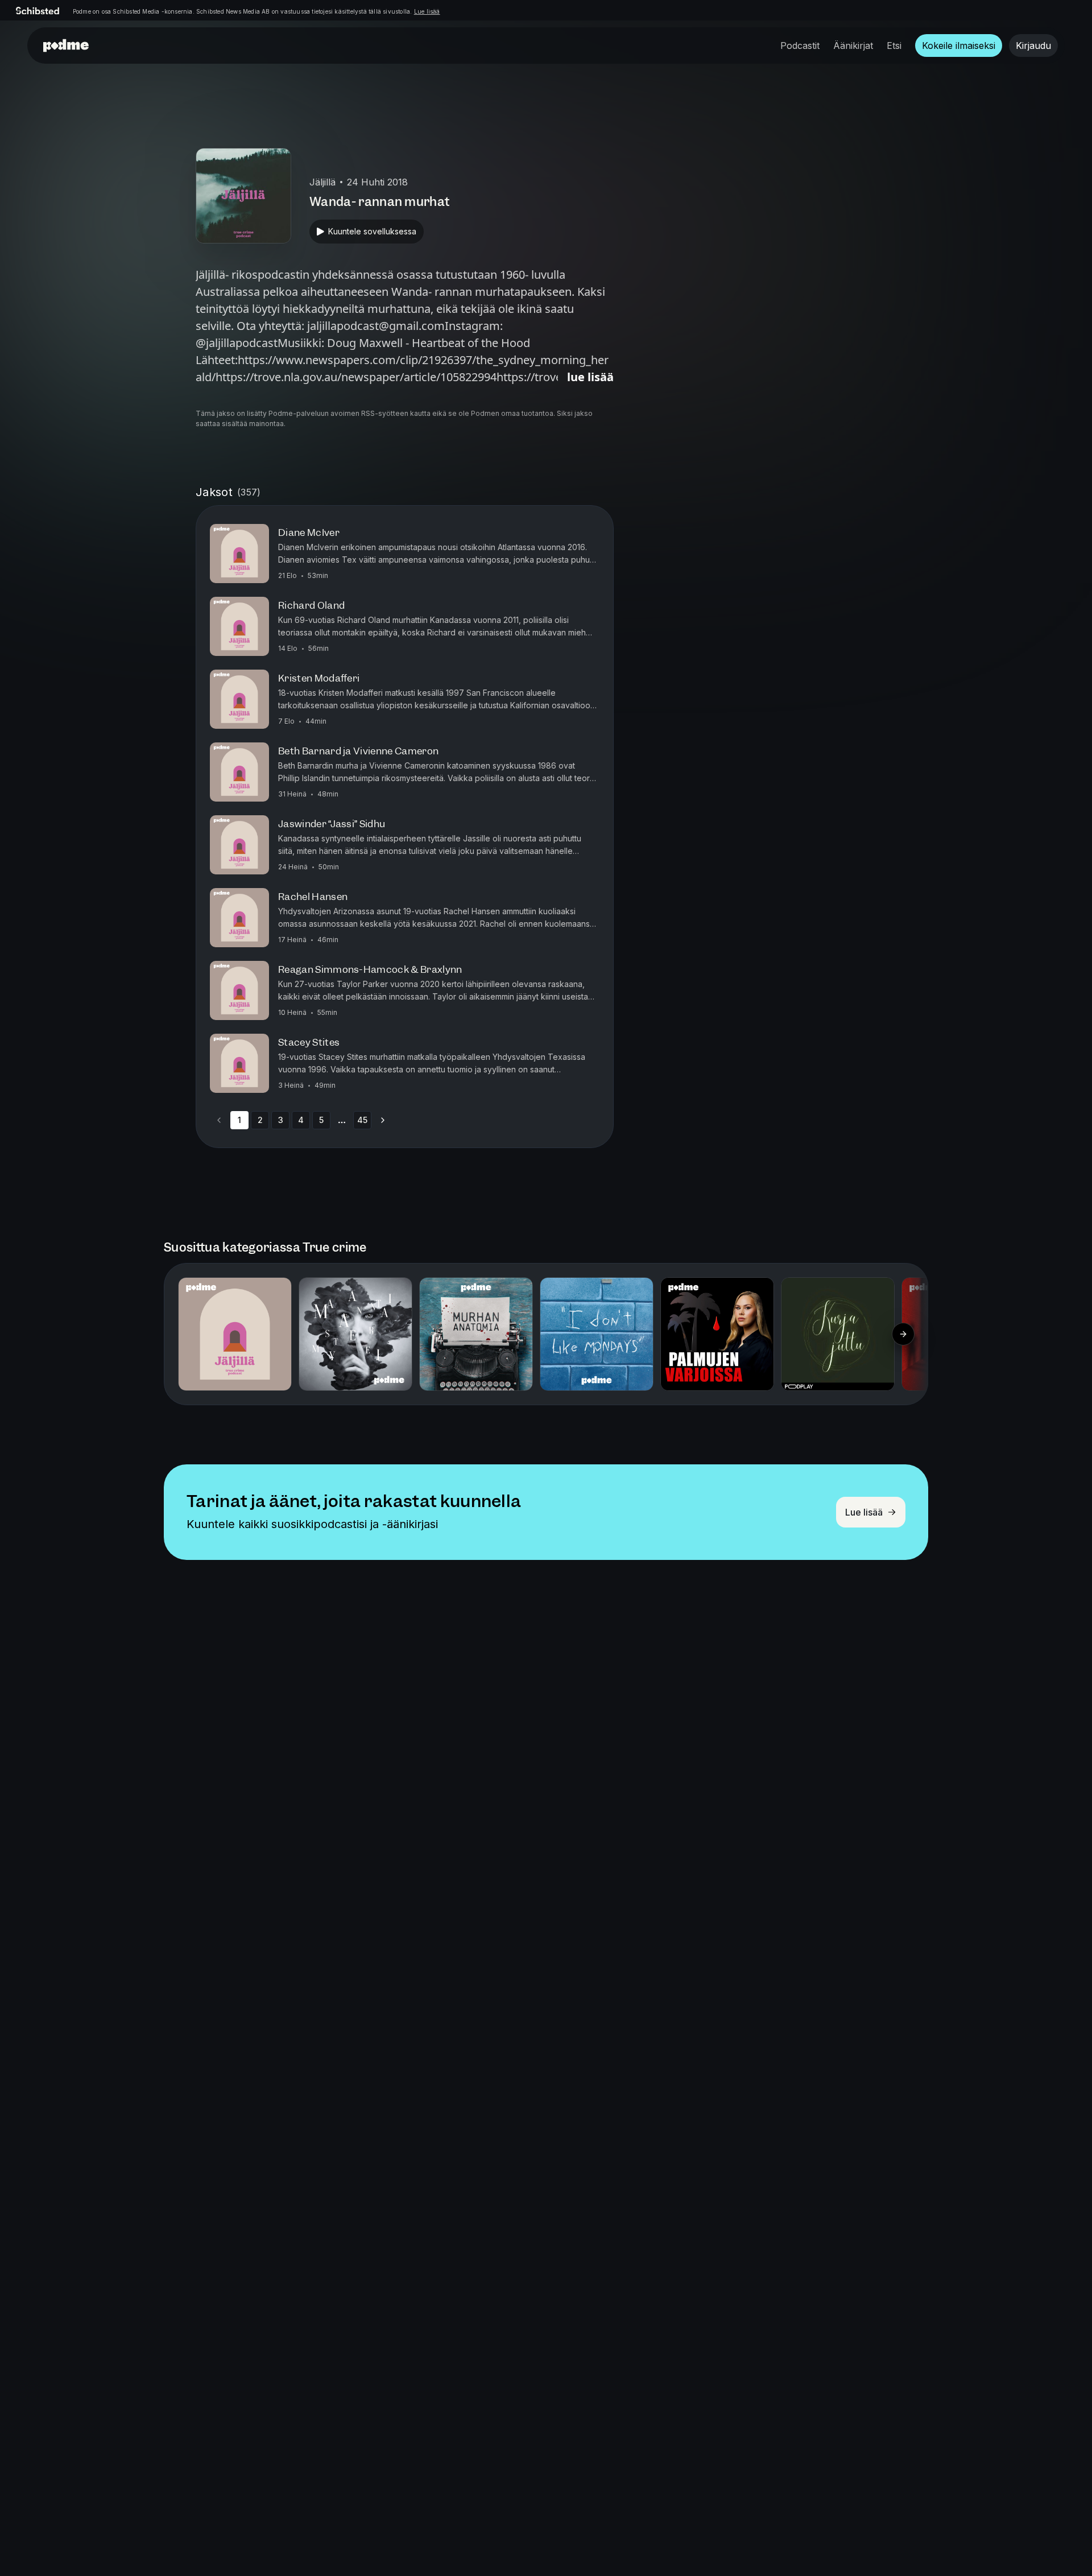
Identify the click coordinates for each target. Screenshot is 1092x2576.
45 (362, 1120)
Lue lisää (427, 11)
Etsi (894, 46)
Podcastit (800, 46)
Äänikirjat (853, 46)
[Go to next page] (383, 1120)
